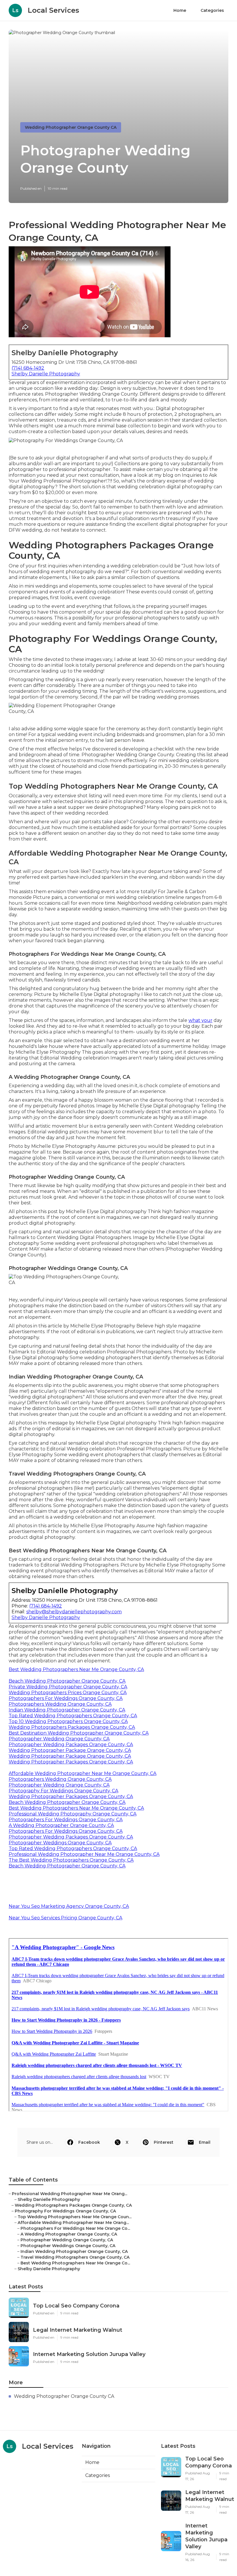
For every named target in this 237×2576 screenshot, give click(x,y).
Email (205, 2142)
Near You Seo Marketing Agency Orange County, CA (69, 1906)
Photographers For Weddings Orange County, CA (66, 1698)
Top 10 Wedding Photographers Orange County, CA (68, 1721)
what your (200, 1020)
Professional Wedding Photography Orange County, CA (73, 1814)
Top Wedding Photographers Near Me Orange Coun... (75, 2217)
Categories (212, 10)
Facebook (89, 2142)
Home (180, 10)
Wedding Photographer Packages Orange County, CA (71, 1762)
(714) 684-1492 (28, 368)
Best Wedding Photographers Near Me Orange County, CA (76, 1669)
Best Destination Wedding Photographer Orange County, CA (79, 1733)
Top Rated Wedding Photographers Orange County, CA (73, 1716)
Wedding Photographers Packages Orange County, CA (72, 1727)
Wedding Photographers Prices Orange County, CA (68, 1693)
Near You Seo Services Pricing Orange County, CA (65, 1918)
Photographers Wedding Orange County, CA (60, 1704)
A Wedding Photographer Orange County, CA (61, 1825)
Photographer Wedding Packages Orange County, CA (71, 1745)
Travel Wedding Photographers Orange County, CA (75, 2257)
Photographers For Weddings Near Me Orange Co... (75, 2228)
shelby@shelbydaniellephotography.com (74, 1612)
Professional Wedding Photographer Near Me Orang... (70, 2194)
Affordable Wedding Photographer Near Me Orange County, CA (83, 1773)
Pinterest (164, 2142)
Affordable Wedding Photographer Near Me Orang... (73, 2223)
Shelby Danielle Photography (46, 374)
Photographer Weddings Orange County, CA (60, 1843)
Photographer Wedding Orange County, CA (59, 1739)
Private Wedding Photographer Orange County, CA (68, 1687)
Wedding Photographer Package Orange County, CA (70, 1750)
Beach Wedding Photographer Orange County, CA (67, 1681)
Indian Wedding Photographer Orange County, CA (67, 1710)
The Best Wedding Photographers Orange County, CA (71, 1860)
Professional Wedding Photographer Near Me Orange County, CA (84, 1854)
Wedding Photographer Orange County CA (71, 127)
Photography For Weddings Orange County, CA (63, 1791)
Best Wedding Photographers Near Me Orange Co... (75, 2263)
